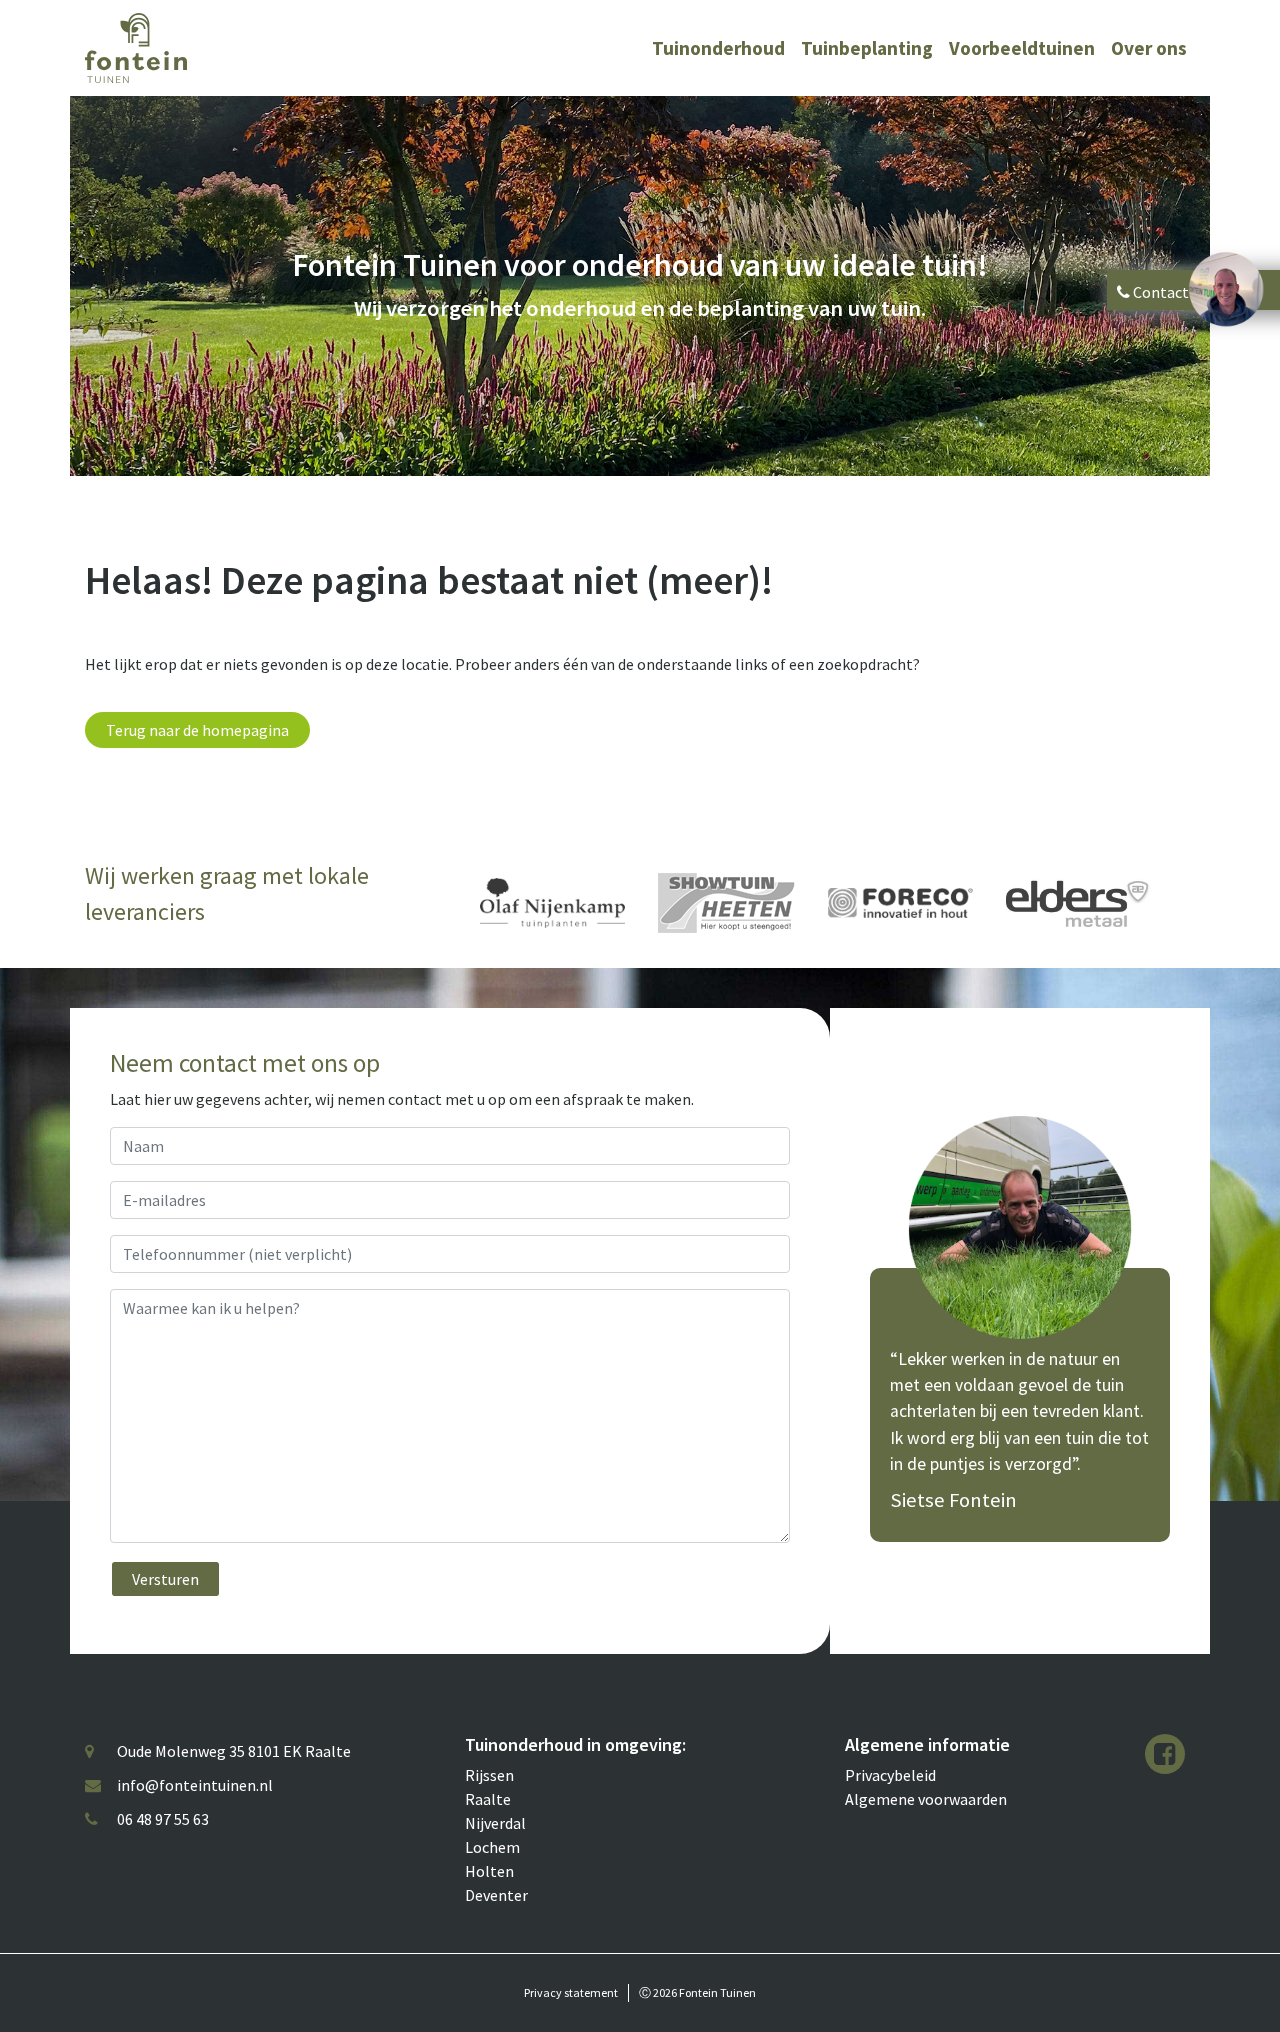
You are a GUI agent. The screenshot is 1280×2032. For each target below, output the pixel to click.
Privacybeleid (890, 1775)
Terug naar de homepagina (197, 730)
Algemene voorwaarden (926, 1799)
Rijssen (489, 1775)
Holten (489, 1871)
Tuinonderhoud (718, 48)
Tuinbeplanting (867, 48)
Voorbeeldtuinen (1022, 48)
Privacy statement (571, 1992)
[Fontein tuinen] (136, 45)
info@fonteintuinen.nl (195, 1785)
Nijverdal (495, 1823)
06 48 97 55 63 (163, 1819)
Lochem (492, 1847)
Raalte (488, 1799)
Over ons (1149, 48)
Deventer (496, 1895)
